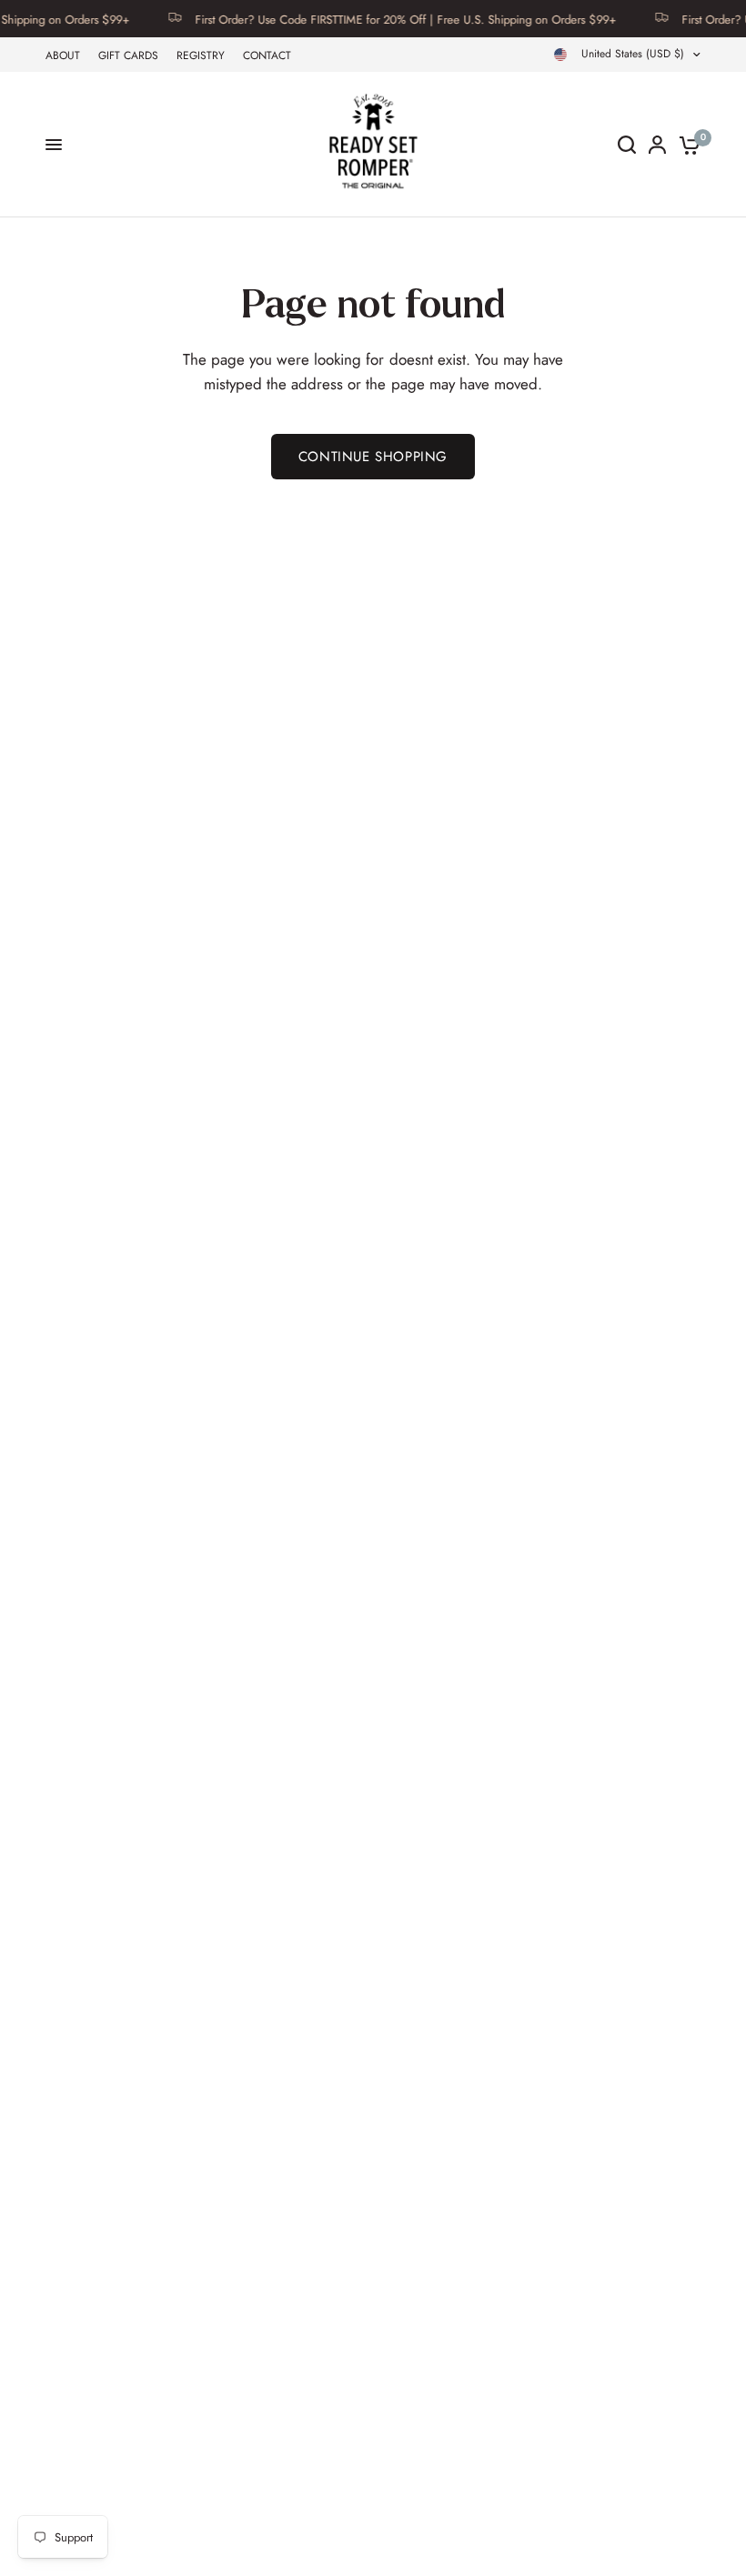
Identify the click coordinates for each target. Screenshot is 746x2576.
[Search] (627, 145)
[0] (686, 145)
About (63, 55)
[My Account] (657, 145)
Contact (267, 55)
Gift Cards (128, 55)
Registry (201, 55)
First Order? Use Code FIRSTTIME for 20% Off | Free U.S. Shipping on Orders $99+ (387, 19)
